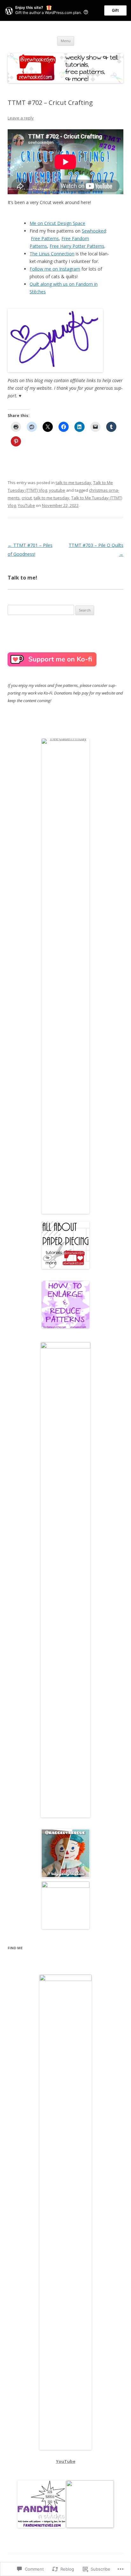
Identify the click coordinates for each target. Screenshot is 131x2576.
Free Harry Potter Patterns (77, 246)
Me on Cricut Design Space (57, 223)
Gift (115, 10)
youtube (57, 490)
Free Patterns (45, 238)
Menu (66, 41)
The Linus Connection (52, 254)
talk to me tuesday (73, 483)
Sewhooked (94, 231)
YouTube (26, 505)
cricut (27, 498)
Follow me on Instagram (55, 269)
